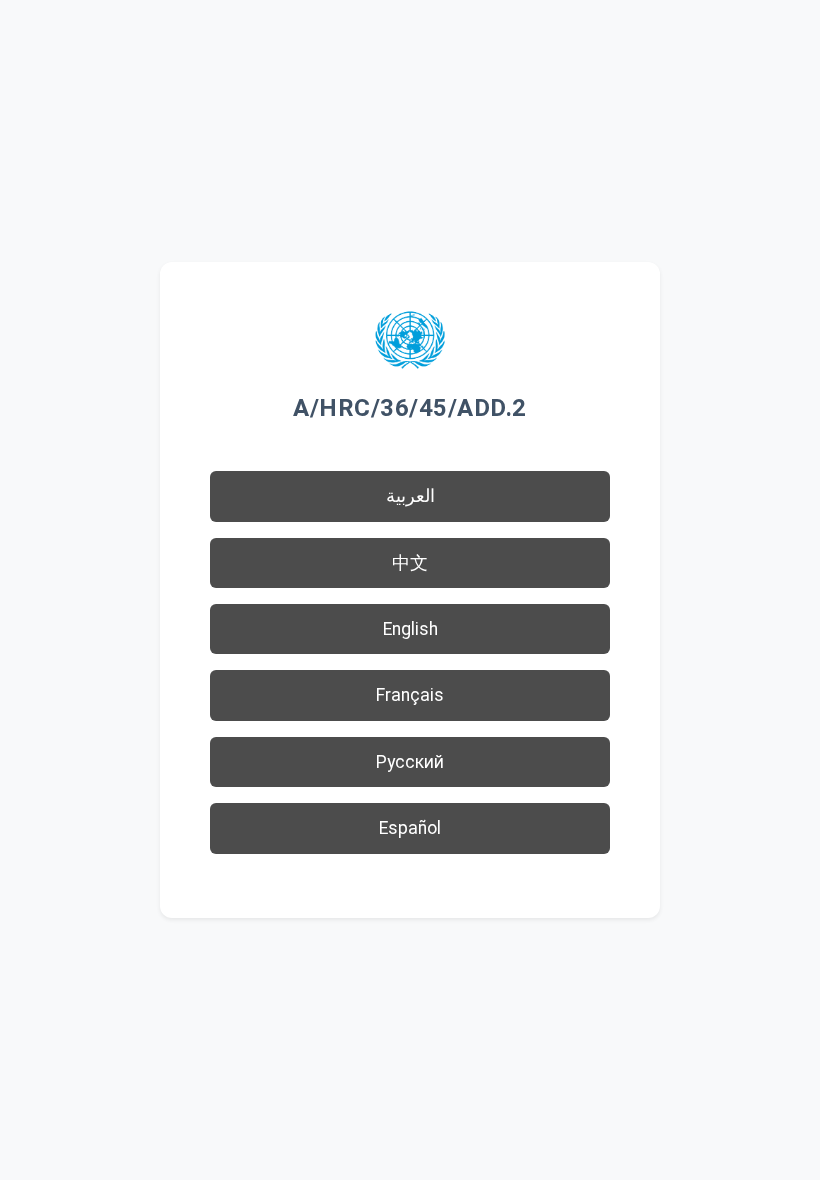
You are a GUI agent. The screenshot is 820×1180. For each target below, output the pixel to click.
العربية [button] (410, 496)
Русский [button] (410, 762)
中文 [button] (410, 563)
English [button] (410, 629)
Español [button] (410, 828)
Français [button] (410, 695)
